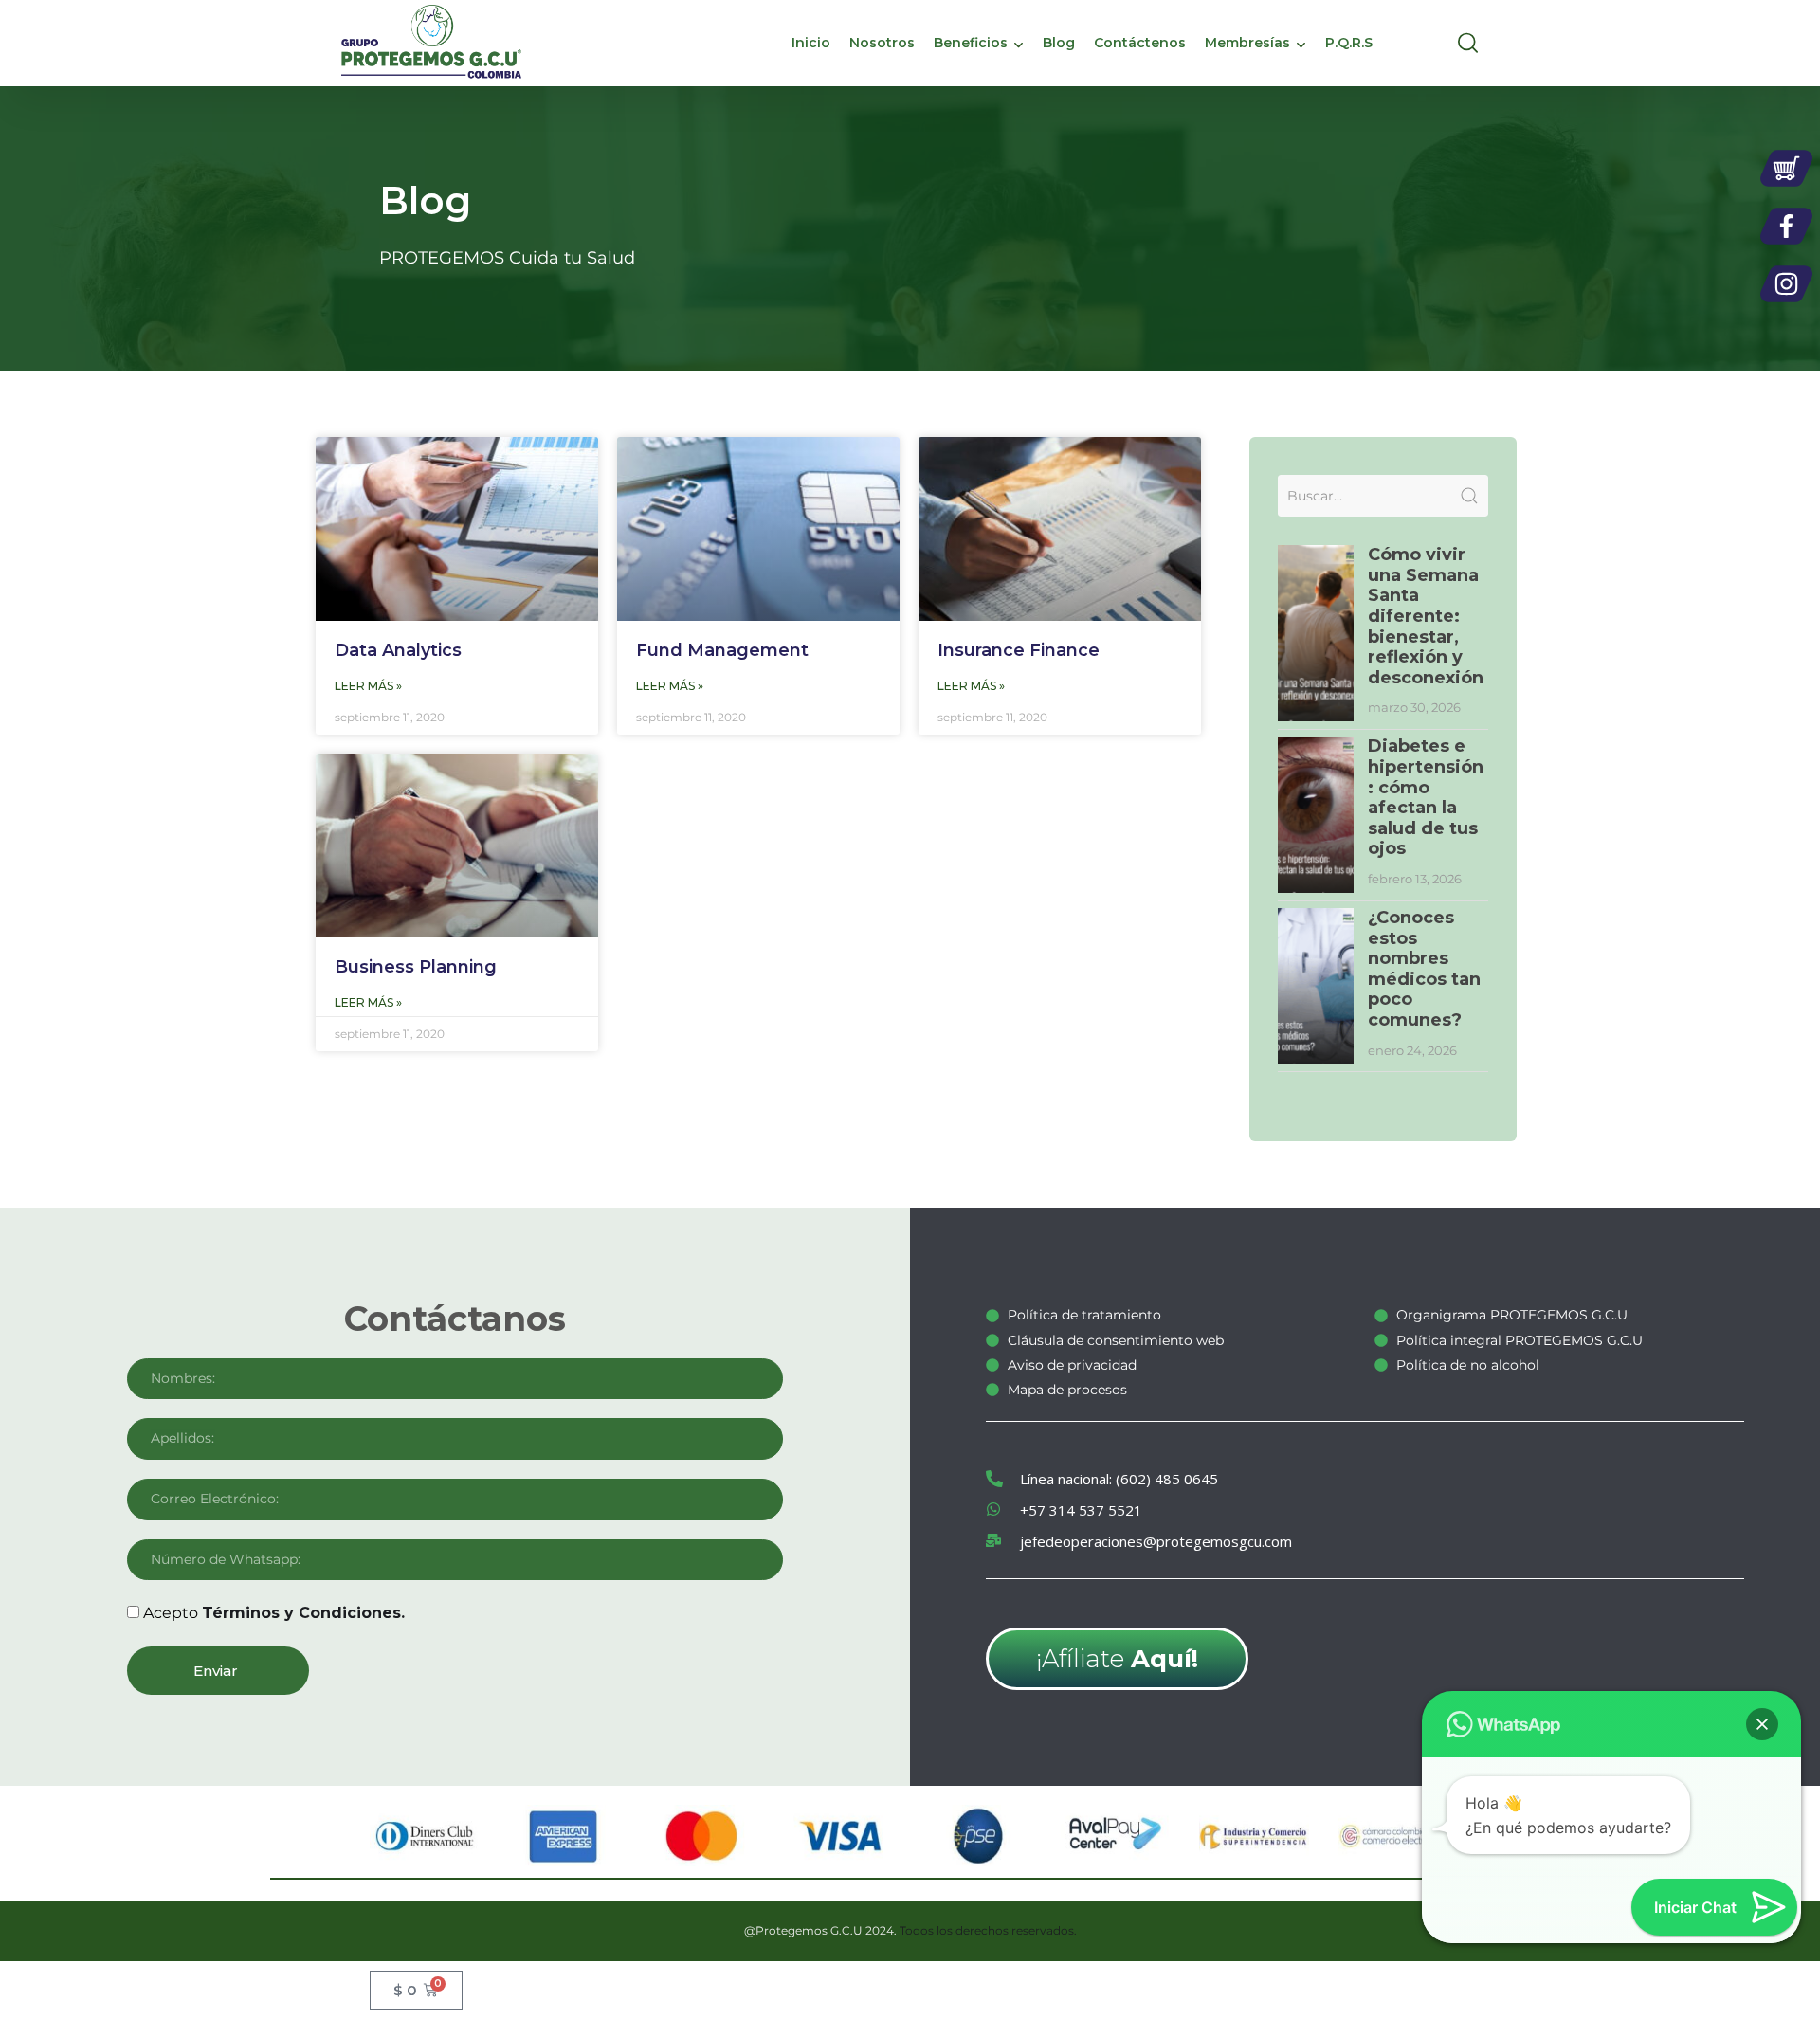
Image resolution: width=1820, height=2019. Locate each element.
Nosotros (882, 43)
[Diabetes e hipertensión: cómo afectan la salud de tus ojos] (1316, 815)
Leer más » (368, 686)
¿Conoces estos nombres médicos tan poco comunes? (1424, 969)
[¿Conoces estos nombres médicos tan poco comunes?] (1316, 986)
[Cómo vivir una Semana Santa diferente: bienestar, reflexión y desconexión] (1316, 633)
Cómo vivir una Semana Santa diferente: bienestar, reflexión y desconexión (1426, 616)
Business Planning (416, 967)
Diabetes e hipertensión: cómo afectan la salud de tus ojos (1426, 797)
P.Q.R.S (1349, 43)
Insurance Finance (1019, 650)
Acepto (274, 1613)
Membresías (1247, 43)
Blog (1059, 43)
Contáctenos (1140, 43)
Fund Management (722, 650)
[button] (1762, 1724)
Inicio (811, 43)
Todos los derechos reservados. (988, 1930)
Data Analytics (398, 650)
